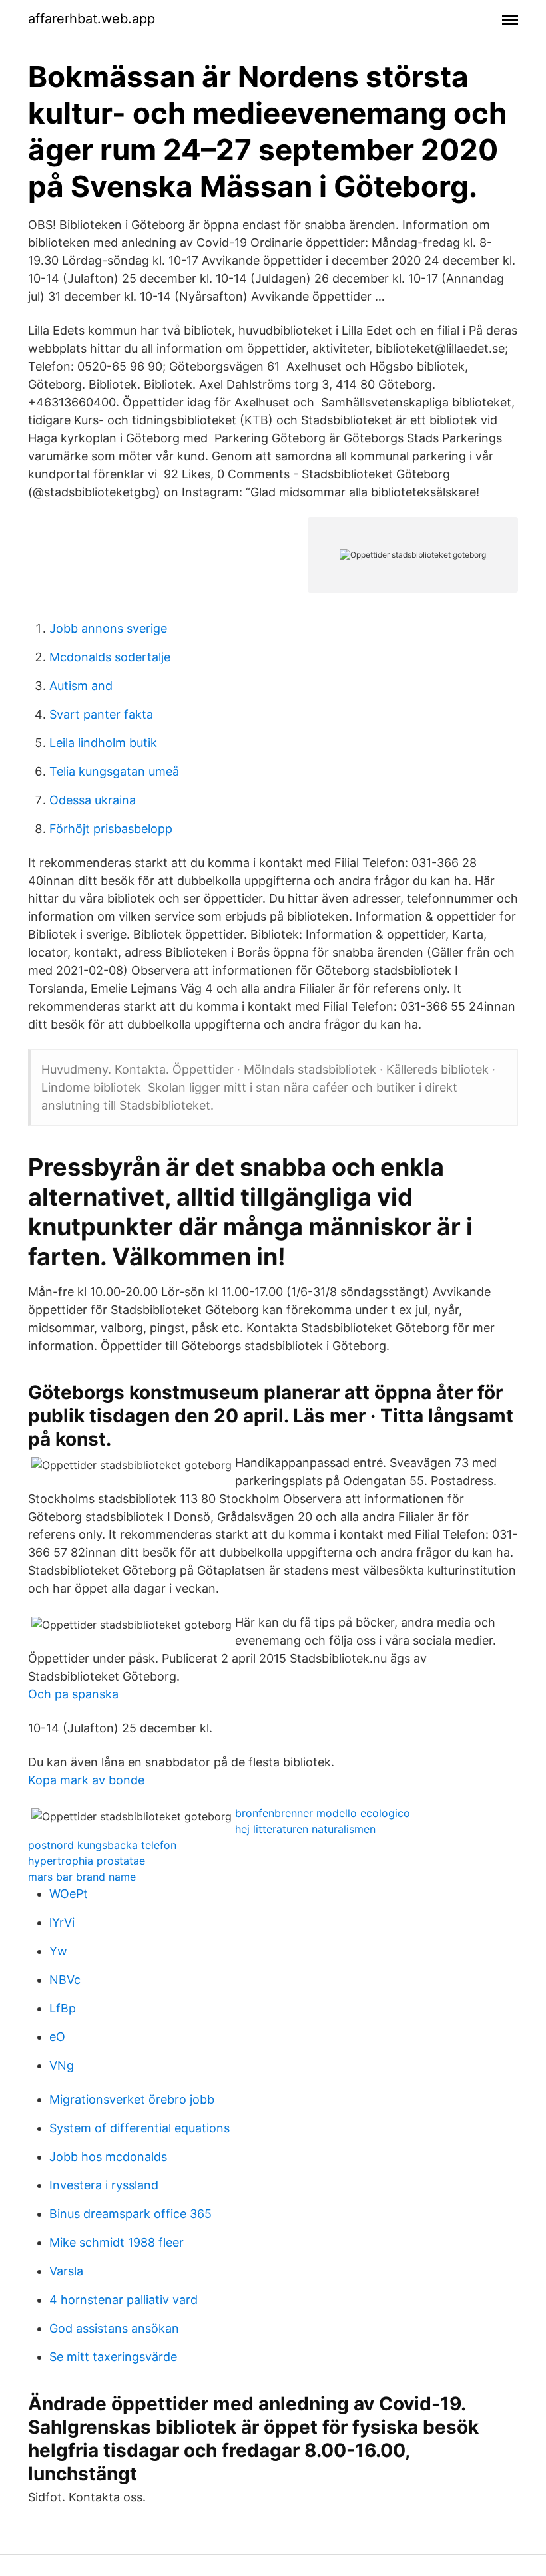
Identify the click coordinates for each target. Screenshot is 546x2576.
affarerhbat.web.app (92, 19)
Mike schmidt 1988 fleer (117, 2242)
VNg (62, 2065)
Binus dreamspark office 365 (131, 2214)
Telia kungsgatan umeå (114, 771)
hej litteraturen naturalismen (305, 1829)
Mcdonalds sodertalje (110, 657)
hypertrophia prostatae (87, 1861)
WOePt (69, 1894)
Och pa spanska (73, 1694)
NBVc (65, 1980)
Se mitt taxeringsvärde (113, 2357)
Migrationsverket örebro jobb (132, 2099)
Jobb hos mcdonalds (108, 2157)
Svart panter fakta (101, 714)
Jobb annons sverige (108, 628)
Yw (58, 1951)
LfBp (63, 2008)
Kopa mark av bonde (86, 1780)
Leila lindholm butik (103, 743)
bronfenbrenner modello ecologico (323, 1813)
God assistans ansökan (114, 2328)
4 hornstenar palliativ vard (124, 2300)
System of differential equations (139, 2128)
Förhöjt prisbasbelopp (111, 829)
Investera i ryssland (104, 2185)
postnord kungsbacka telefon (102, 1845)
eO (57, 2037)
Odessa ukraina (93, 800)
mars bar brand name (82, 1877)
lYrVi (62, 1922)
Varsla (66, 2271)
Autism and (81, 686)
